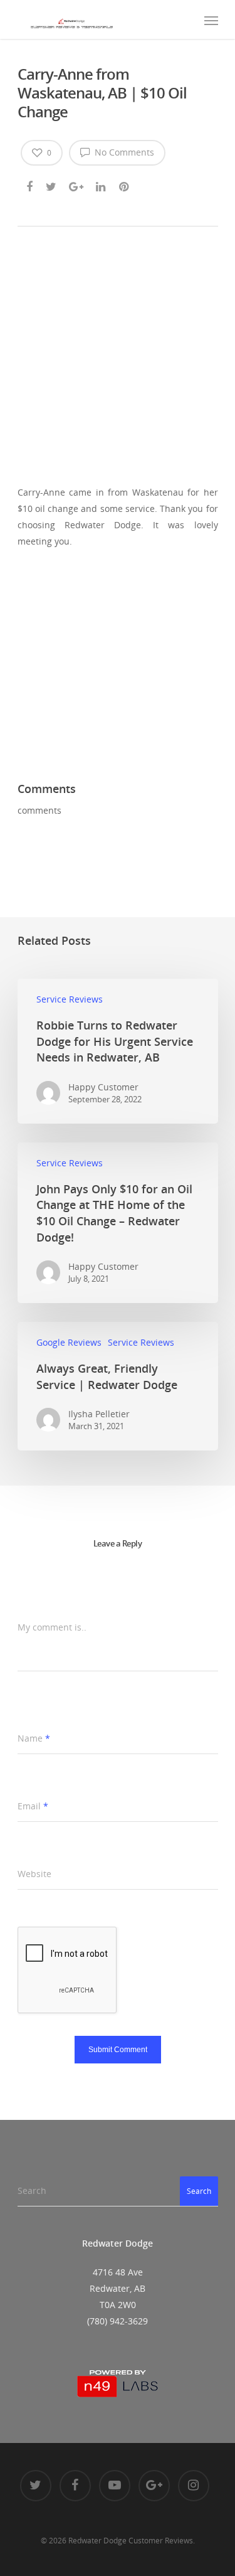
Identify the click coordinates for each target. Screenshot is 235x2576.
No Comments (123, 152)
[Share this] (30, 184)
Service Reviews (70, 999)
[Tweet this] (52, 184)
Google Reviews (69, 1342)
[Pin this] (125, 184)
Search (199, 2191)
